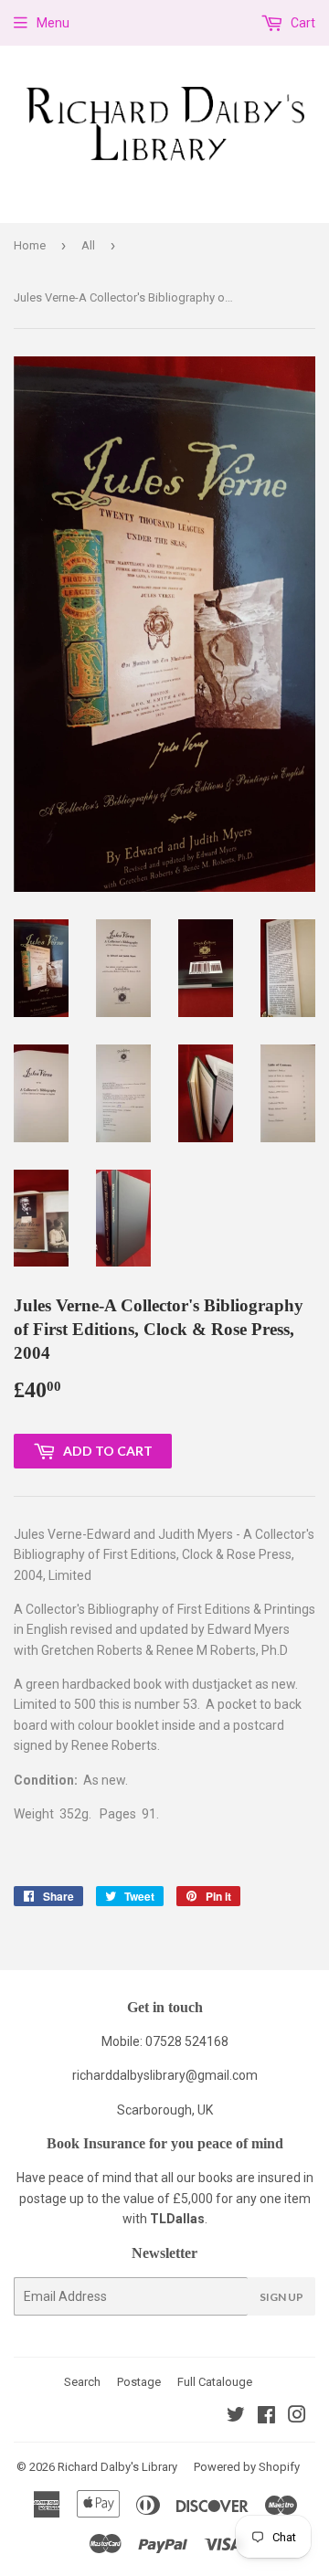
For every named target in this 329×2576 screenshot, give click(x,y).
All (88, 245)
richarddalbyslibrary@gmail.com (165, 2075)
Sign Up (281, 2297)
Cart (302, 23)
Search (82, 2382)
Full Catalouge (215, 2382)
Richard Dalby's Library (117, 2467)
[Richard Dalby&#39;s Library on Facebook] (266, 2417)
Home (30, 245)
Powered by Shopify (247, 2467)
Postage (139, 2382)
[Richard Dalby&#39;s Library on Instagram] (297, 2417)
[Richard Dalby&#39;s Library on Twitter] (236, 2417)
